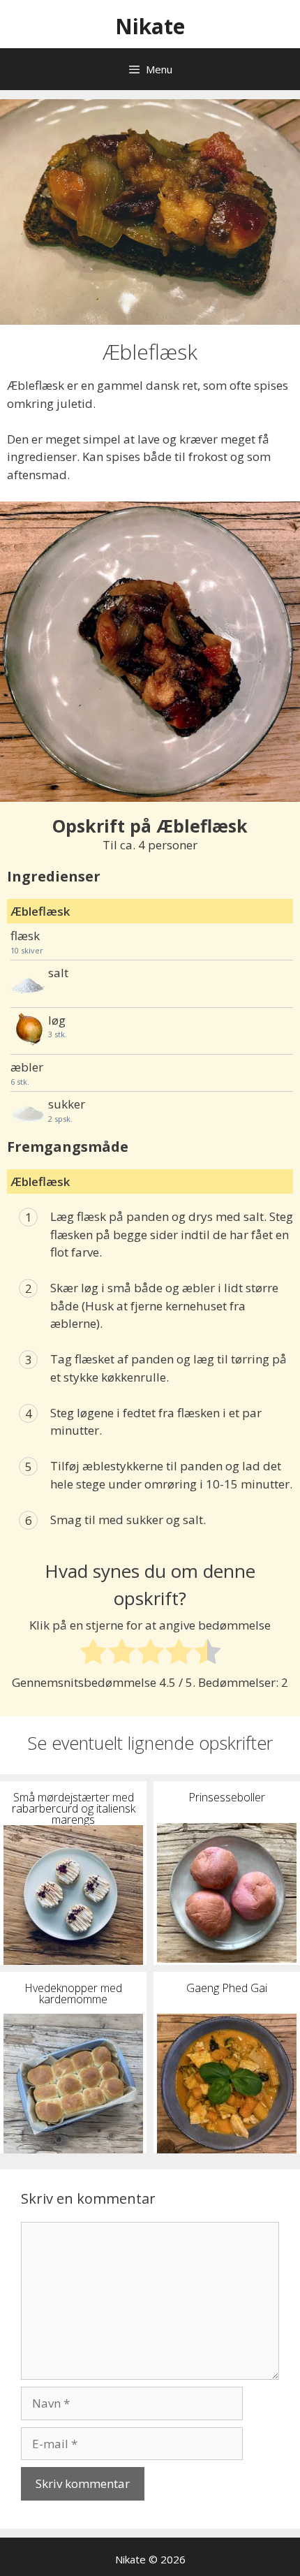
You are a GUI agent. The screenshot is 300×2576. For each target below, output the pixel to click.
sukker (67, 1104)
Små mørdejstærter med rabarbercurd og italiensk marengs (74, 1807)
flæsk (25, 936)
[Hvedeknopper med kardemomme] (73, 2084)
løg (57, 1020)
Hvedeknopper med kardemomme (73, 1992)
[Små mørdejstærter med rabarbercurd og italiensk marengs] (73, 1895)
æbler (27, 1067)
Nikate (150, 26)
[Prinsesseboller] (227, 1893)
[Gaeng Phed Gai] (227, 2084)
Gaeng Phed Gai (227, 1987)
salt (58, 973)
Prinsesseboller (227, 1796)
